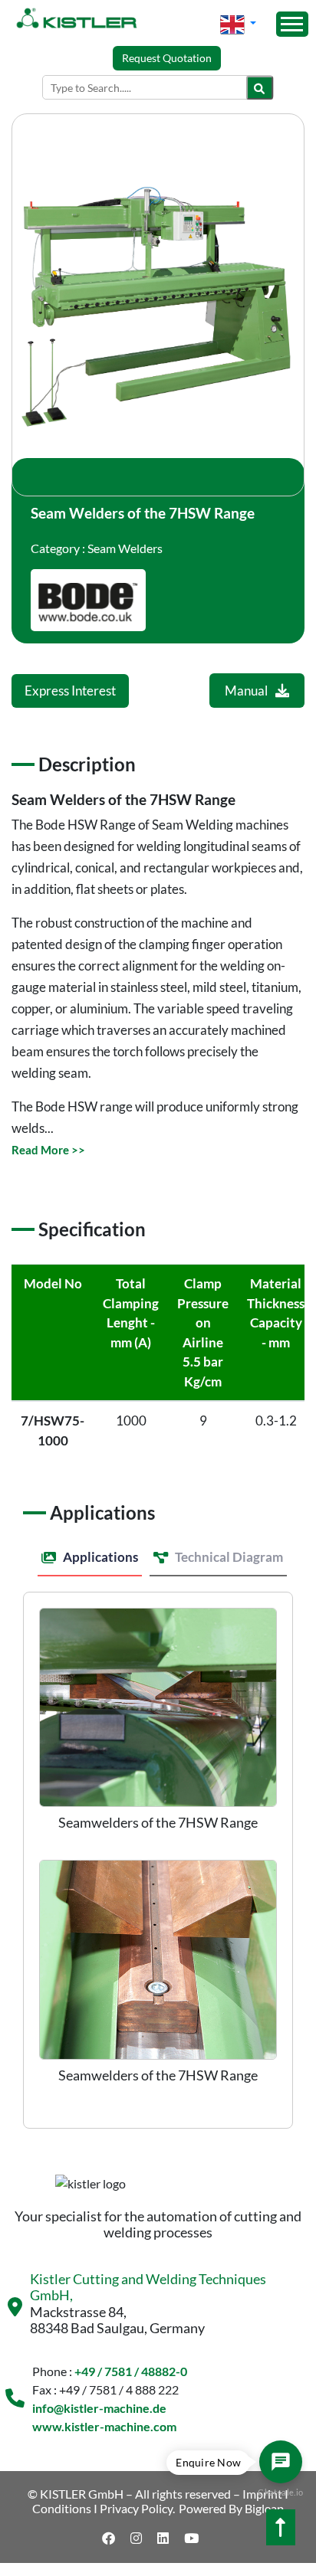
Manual (246, 691)
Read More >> (48, 1150)
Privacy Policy (136, 2508)
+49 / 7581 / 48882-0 (131, 2371)
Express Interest (70, 691)
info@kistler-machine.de (99, 2408)
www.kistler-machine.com (104, 2426)
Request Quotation (167, 58)
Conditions (62, 2508)
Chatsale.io (280, 2492)
